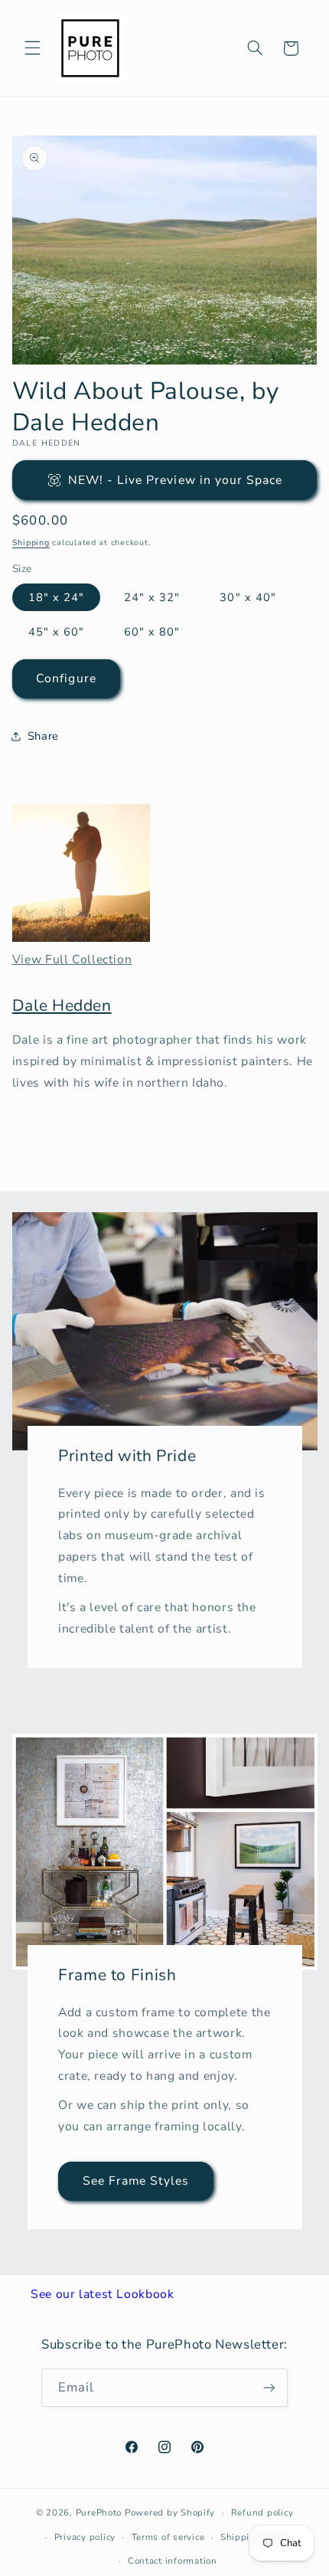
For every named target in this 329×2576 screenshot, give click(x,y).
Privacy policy (85, 2537)
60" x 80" (152, 632)
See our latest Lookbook (103, 2294)
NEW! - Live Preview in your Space (176, 480)
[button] (32, 48)
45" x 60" (56, 632)
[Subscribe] (269, 2387)
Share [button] (43, 736)
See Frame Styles (135, 2182)
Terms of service (168, 2537)
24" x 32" (152, 597)
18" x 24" (56, 597)
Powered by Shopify (170, 2512)
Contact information (173, 2561)
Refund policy (262, 2512)
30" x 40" (248, 597)
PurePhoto (99, 2512)
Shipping (31, 543)
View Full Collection (72, 959)
